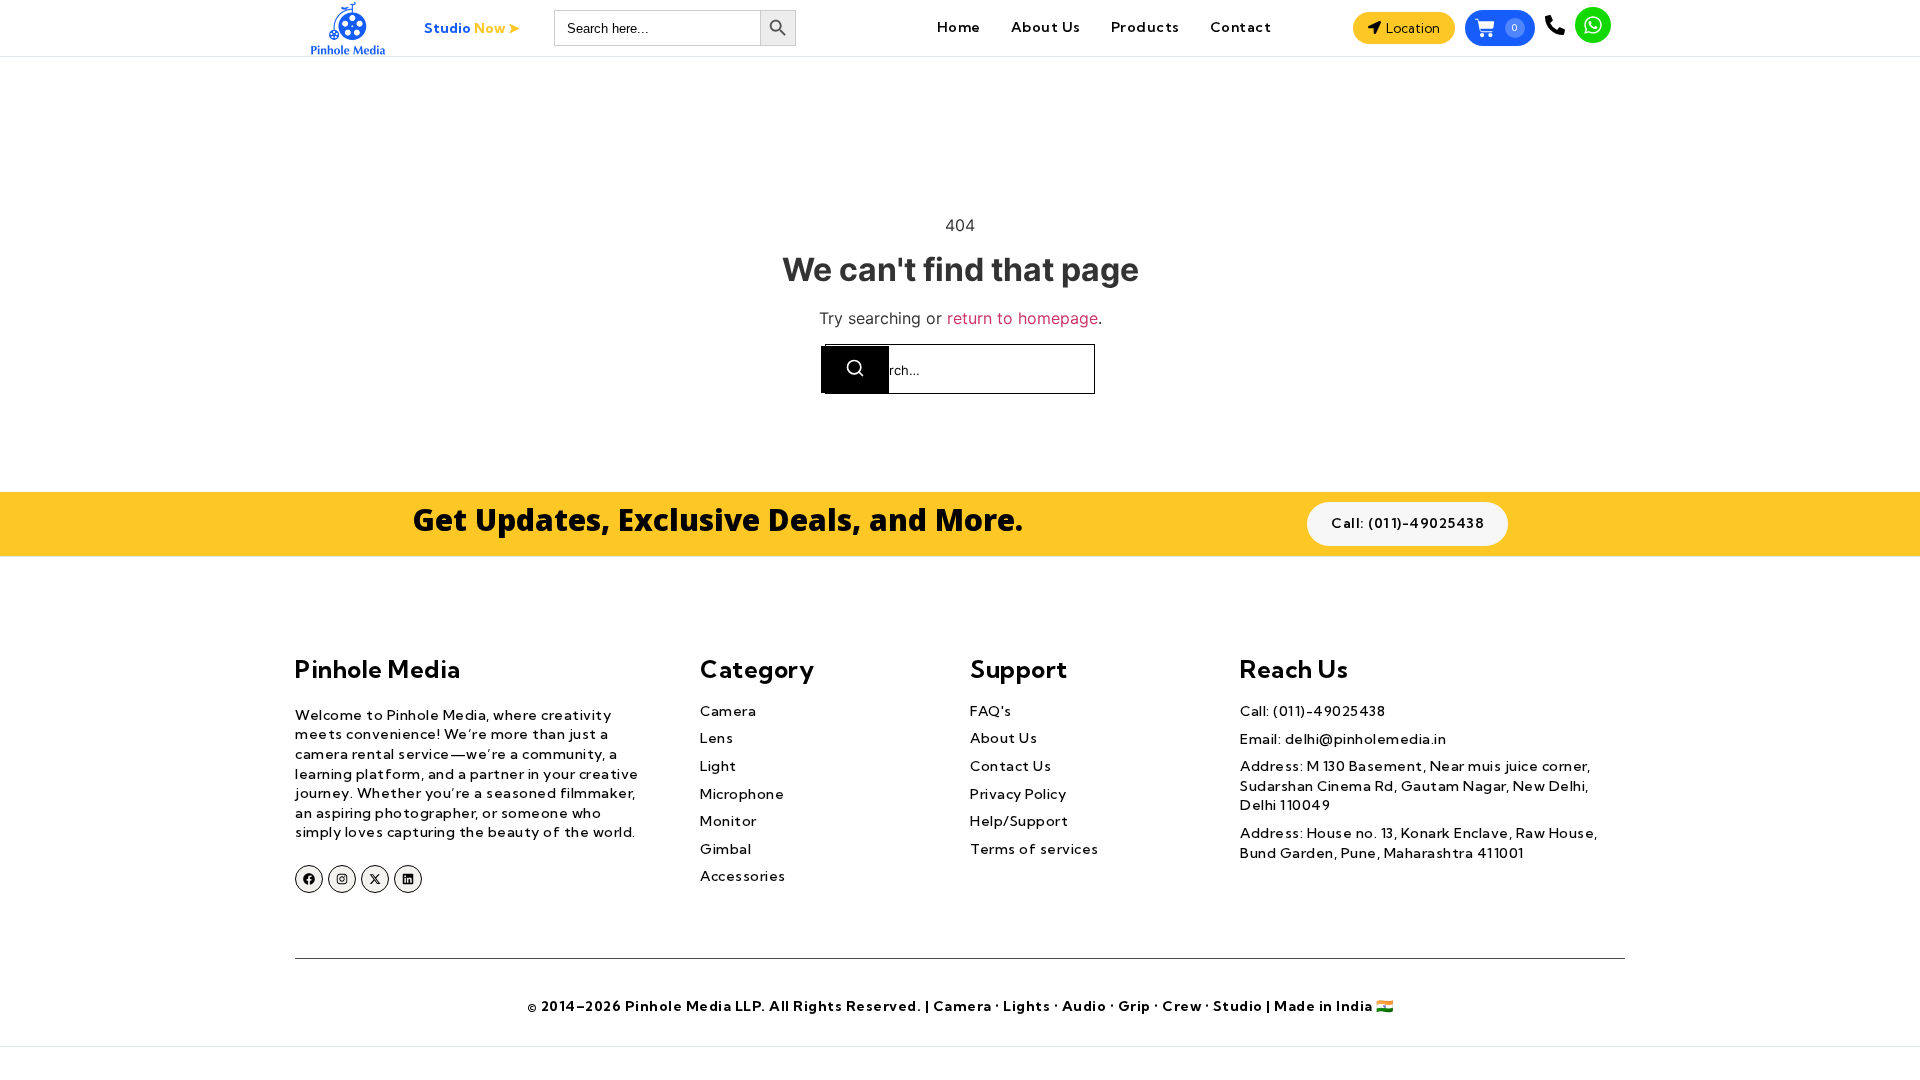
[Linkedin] (408, 879)
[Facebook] (309, 879)
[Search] (855, 369)
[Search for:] (960, 369)
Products (1145, 27)
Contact (1241, 27)
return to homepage (1022, 318)
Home (959, 27)
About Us (1046, 27)
